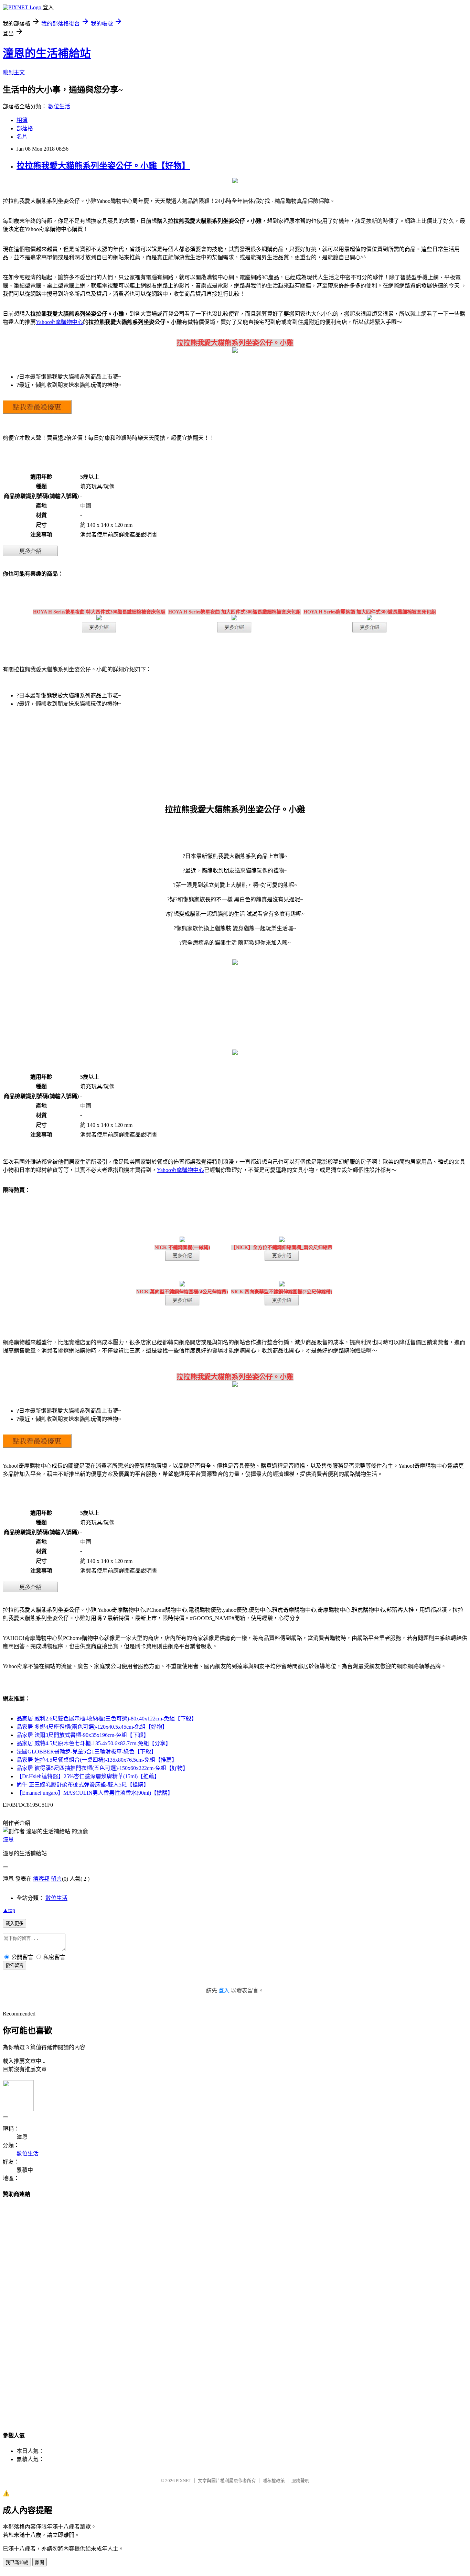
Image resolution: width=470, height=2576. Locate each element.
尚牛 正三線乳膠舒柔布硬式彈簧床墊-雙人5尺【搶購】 (83, 1785)
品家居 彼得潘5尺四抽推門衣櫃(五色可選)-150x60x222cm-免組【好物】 (102, 1768)
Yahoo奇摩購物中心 (59, 322)
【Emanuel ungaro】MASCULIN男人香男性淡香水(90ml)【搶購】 (95, 1793)
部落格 (25, 128)
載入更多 (14, 1923)
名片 (22, 137)
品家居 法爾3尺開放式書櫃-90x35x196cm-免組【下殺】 (83, 1735)
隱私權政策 (274, 2481)
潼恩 (8, 1840)
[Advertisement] (235, 2308)
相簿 (22, 120)
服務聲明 (300, 2481)
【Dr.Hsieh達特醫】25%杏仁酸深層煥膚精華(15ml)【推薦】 (88, 1776)
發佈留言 (14, 1965)
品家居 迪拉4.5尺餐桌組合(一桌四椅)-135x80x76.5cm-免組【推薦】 (97, 1760)
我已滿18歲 (17, 2562)
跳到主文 (14, 72)
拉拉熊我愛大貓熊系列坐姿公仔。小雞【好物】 (103, 166)
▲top (9, 1910)
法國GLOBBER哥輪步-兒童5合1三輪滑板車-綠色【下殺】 (87, 1752)
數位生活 (59, 106)
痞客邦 (41, 1879)
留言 (56, 1879)
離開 (40, 2562)
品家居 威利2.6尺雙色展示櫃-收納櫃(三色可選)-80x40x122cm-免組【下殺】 (107, 1719)
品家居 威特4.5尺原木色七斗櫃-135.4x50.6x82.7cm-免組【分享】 (94, 1743)
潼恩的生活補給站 (47, 53)
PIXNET (184, 2481)
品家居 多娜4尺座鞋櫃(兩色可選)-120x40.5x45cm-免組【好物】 (92, 1727)
